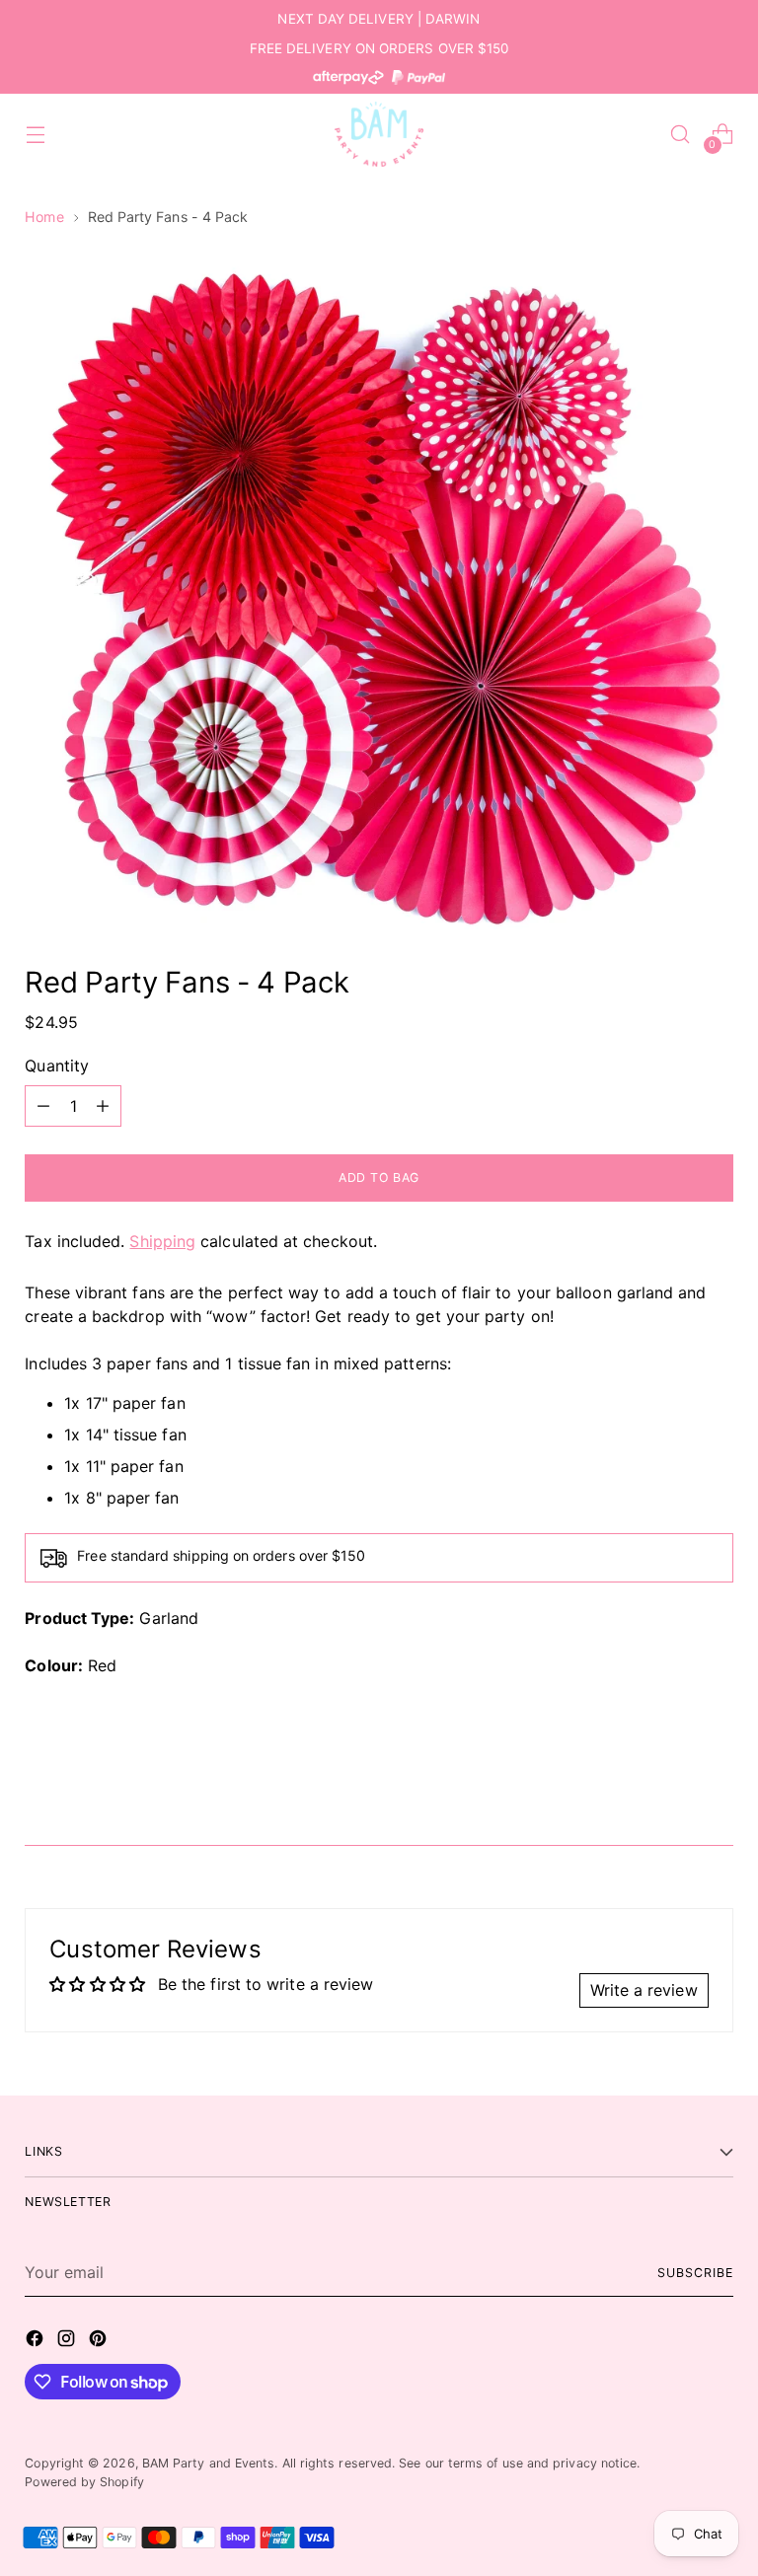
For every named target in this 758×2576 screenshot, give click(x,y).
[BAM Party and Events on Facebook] (37, 2341)
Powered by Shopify (84, 2482)
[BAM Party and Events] (379, 134)
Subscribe (695, 2273)
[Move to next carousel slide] (717, 1777)
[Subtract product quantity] (43, 1106)
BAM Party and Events (209, 2463)
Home (44, 217)
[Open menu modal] (35, 135)
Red (102, 1665)
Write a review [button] (644, 1990)
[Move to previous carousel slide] (671, 1778)
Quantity (57, 1066)
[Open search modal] (681, 135)
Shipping (162, 1241)
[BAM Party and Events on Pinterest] (100, 2341)
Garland (169, 1618)
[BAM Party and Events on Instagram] (68, 2341)
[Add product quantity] (103, 1106)
